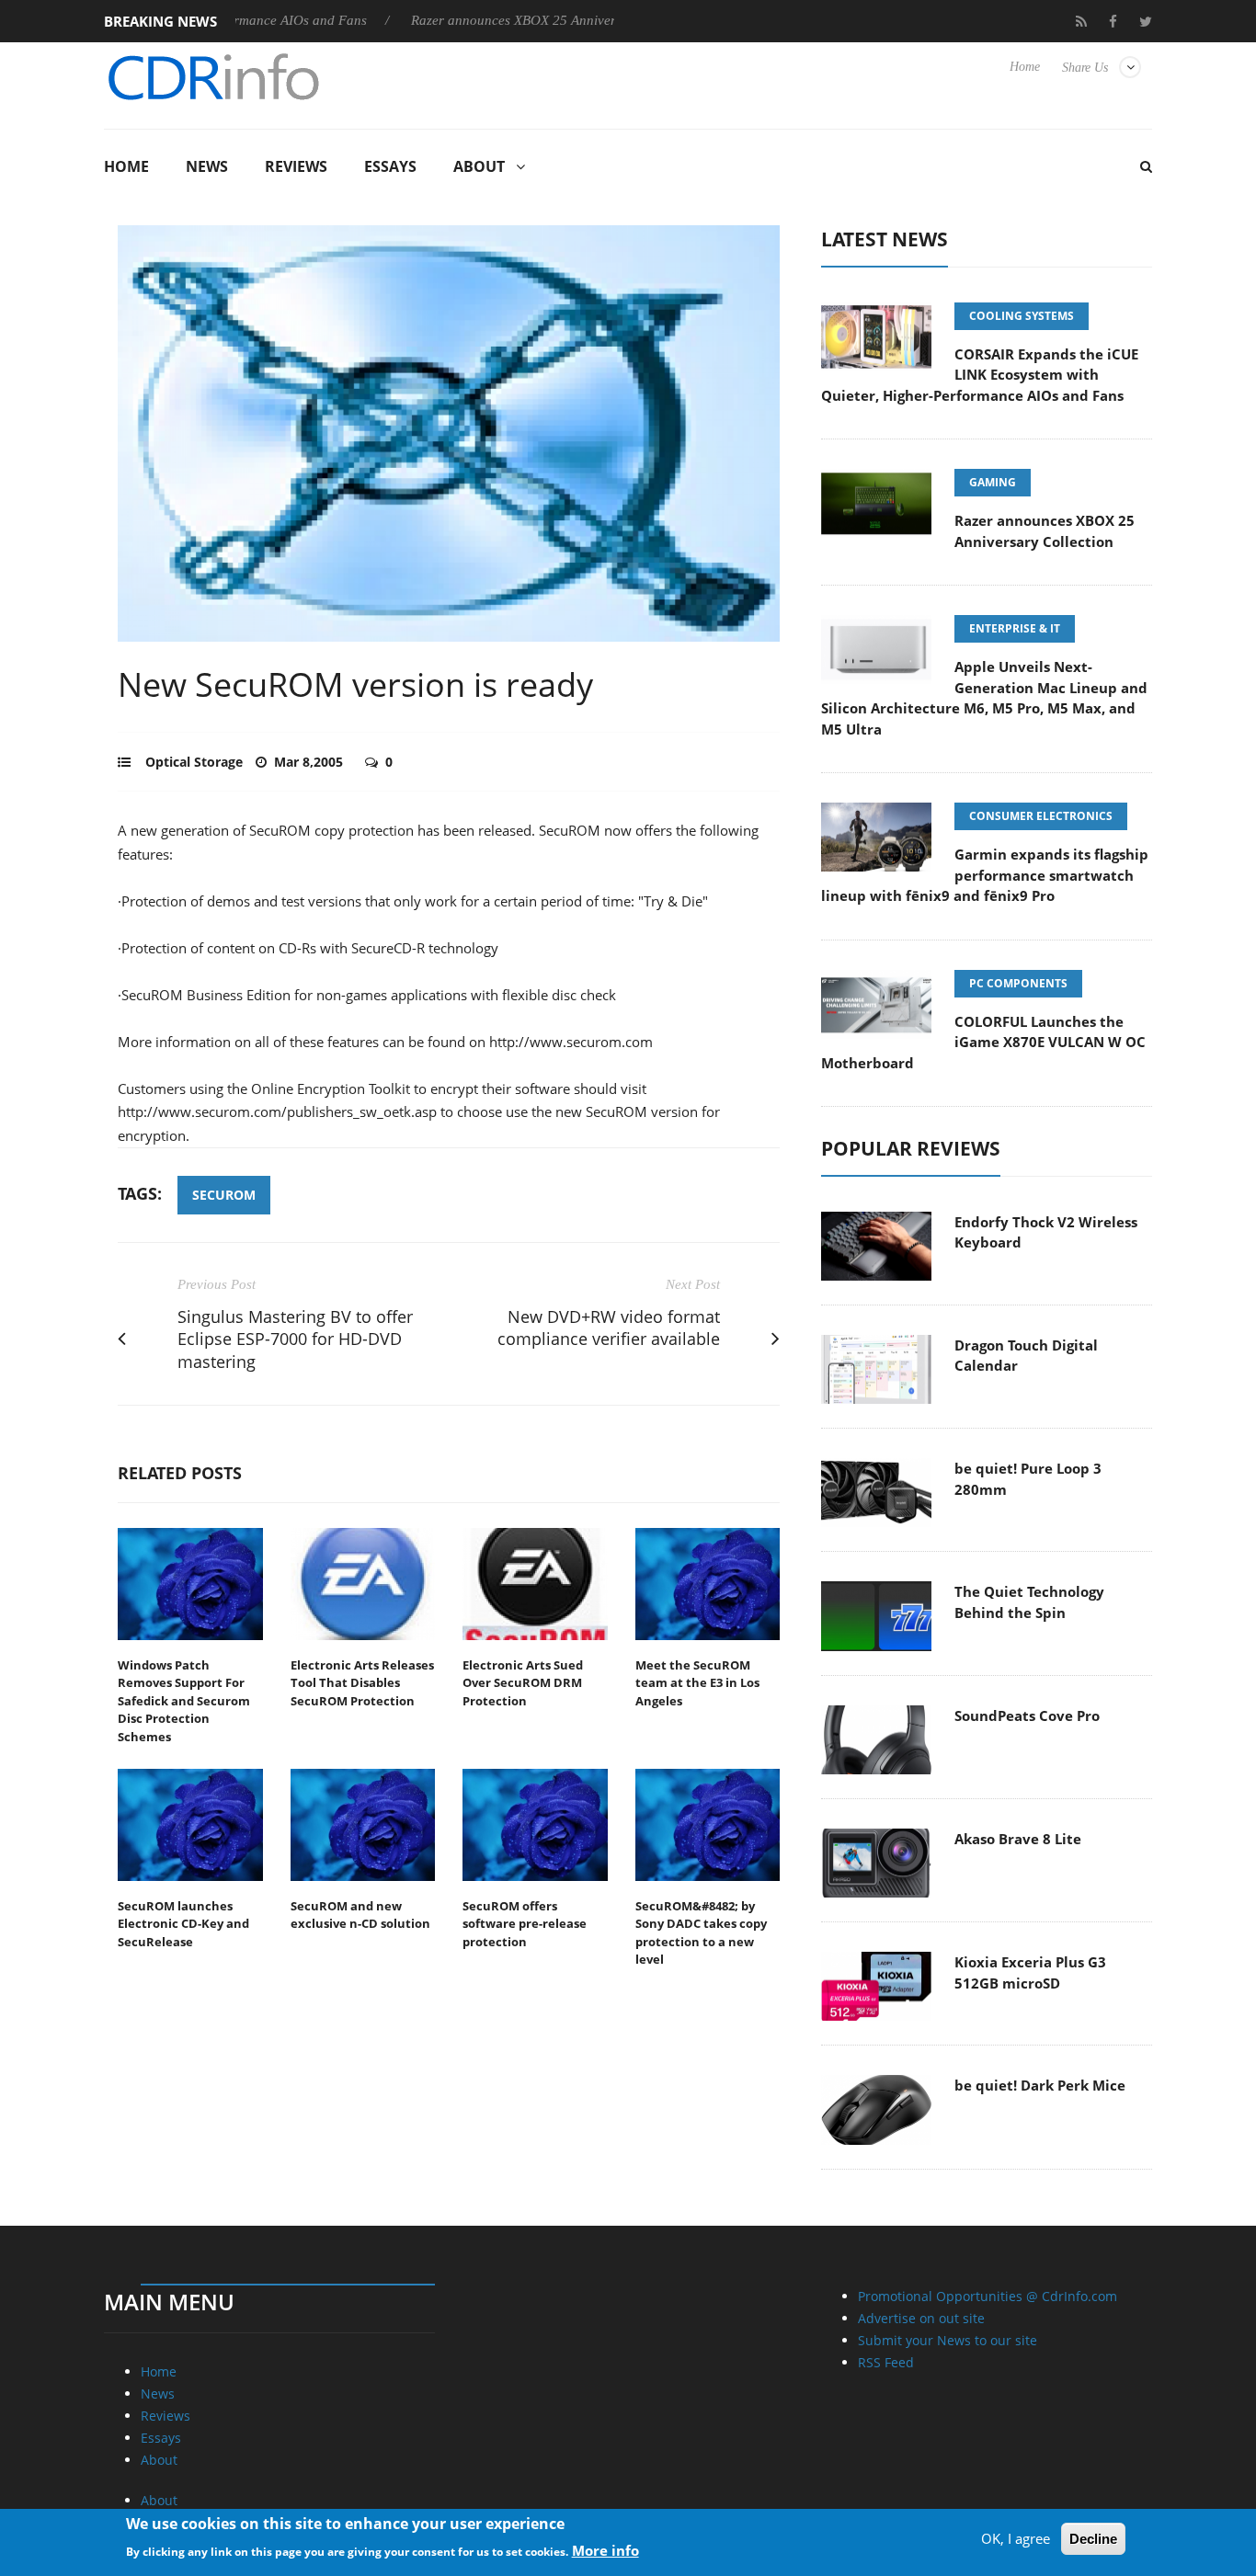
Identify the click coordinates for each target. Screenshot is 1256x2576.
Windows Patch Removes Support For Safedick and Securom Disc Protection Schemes (184, 1701)
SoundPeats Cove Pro (1027, 1715)
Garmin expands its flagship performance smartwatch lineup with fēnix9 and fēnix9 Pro (985, 875)
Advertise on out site (921, 2318)
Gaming (993, 482)
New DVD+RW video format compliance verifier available (609, 1328)
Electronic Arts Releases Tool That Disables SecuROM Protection (362, 1683)
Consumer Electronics (1041, 816)
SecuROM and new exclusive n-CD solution (360, 1915)
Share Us (1085, 68)
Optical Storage (194, 762)
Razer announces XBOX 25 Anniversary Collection (504, 20)
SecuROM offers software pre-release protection (525, 1924)
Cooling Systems (1022, 316)
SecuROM (224, 1195)
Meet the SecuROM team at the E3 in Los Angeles (697, 1683)
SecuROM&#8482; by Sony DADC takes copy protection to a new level (701, 1933)
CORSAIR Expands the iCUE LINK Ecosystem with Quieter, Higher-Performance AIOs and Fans (980, 375)
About (479, 166)
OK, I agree (1016, 2538)
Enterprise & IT (1015, 628)
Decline (1093, 2539)
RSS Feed (886, 2362)
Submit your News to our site (948, 2340)
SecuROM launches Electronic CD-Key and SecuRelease (183, 1924)
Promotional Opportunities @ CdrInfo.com (988, 2296)
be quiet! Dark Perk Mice (1040, 2085)
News (207, 166)
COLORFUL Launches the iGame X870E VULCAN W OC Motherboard (983, 1042)
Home (1025, 67)
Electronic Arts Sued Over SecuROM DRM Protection (523, 1683)
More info (605, 2549)
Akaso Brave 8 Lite (1018, 1839)
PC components (1018, 983)
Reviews (296, 166)
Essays (390, 166)
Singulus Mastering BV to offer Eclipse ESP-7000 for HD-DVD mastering (295, 1339)
